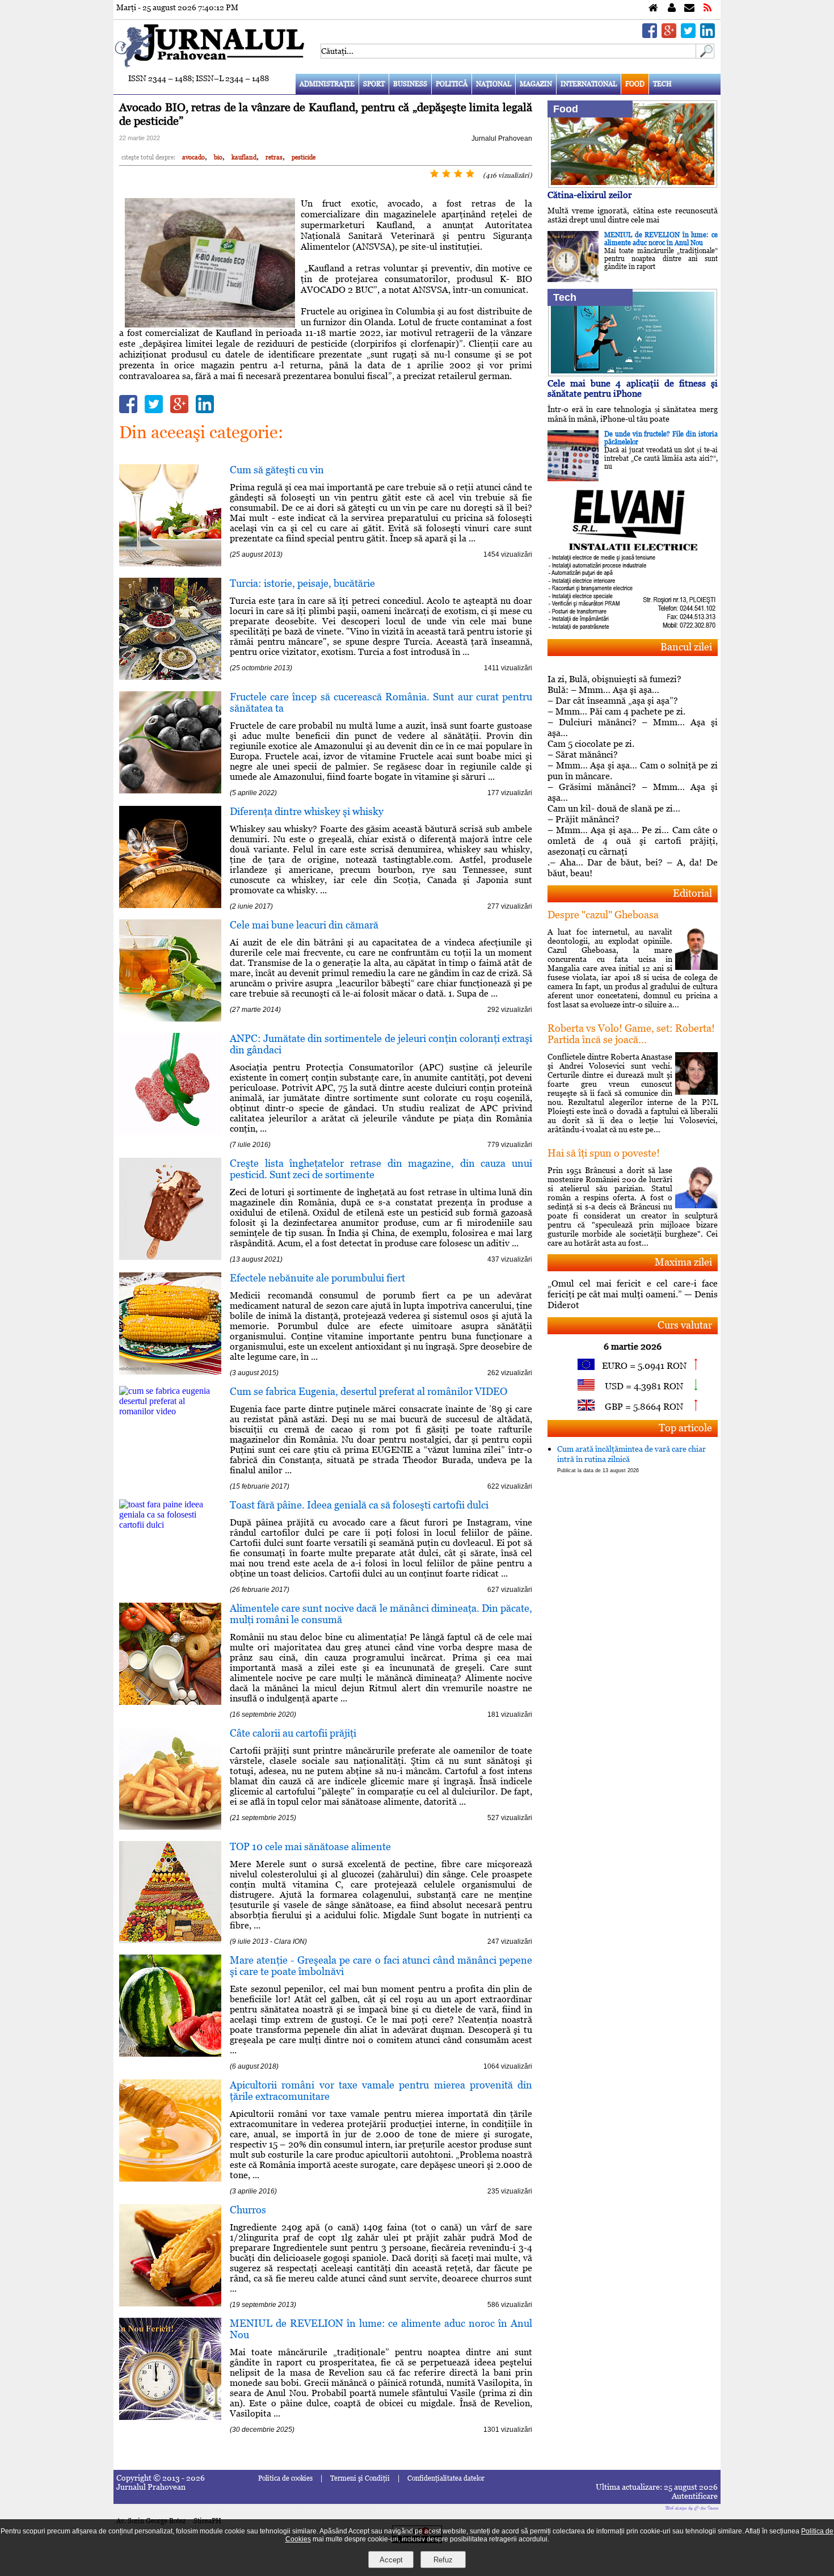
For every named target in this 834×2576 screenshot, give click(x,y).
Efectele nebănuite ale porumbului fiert (317, 1278)
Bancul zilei (686, 647)
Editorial (692, 893)
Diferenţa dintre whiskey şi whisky (307, 811)
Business (410, 84)
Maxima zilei (683, 1262)
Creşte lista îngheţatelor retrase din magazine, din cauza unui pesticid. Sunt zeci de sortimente (381, 1169)
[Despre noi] (672, 8)
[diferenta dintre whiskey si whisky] (170, 905)
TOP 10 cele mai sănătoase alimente (310, 1846)
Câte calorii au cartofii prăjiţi (293, 1733)
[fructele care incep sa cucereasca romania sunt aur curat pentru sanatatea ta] (170, 790)
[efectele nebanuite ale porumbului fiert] (170, 1371)
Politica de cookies (285, 2478)
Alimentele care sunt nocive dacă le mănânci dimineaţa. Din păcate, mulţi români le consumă (381, 1614)
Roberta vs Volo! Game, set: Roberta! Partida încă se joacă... (631, 1034)
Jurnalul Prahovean (502, 138)
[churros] (170, 2303)
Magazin (536, 84)
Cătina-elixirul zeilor (590, 195)
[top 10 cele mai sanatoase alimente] (170, 1940)
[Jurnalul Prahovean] (653, 8)
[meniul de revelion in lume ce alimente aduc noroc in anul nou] (170, 2417)
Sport (374, 84)
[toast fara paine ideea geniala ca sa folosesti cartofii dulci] (170, 1525)
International (589, 84)
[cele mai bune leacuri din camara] (170, 1018)
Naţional (494, 84)
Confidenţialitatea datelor (446, 2478)
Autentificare (695, 2496)
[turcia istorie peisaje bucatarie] (170, 677)
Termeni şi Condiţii (360, 2478)
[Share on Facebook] (650, 35)
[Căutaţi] (705, 55)
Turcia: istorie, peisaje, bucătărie (302, 583)
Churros (248, 2210)
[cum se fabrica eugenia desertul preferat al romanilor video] (170, 1411)
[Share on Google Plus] (669, 35)
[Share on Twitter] (688, 35)
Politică (452, 84)
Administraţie (327, 84)
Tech (662, 84)
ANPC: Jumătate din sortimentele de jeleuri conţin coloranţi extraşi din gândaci (381, 1044)
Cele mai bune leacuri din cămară (304, 925)
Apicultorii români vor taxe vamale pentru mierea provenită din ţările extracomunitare (381, 2090)
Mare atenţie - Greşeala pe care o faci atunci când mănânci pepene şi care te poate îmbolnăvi (381, 1966)
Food (635, 84)
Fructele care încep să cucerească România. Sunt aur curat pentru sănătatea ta (381, 702)
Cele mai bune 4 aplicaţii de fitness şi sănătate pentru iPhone (633, 388)
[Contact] (689, 8)
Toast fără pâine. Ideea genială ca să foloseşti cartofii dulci (359, 1505)
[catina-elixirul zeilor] (633, 185)
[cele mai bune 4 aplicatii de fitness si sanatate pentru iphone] (633, 373)
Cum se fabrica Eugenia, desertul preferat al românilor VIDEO (368, 1391)
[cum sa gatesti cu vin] (170, 563)
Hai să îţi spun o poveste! (604, 1153)
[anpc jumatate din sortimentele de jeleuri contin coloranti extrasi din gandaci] (170, 1132)
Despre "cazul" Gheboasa (603, 915)
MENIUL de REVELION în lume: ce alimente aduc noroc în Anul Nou (381, 2329)
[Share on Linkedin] (707, 35)
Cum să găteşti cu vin (277, 470)
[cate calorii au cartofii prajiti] (170, 1827)
